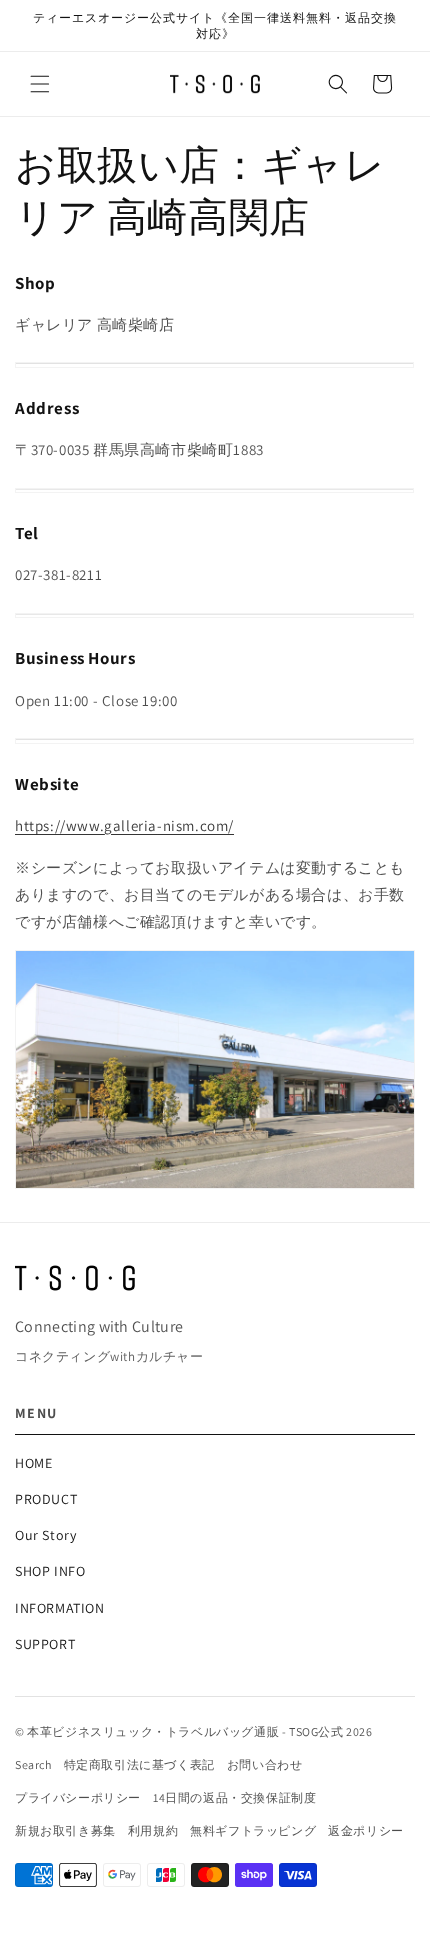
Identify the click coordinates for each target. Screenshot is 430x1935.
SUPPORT (45, 1644)
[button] (40, 84)
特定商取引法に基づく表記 (139, 1764)
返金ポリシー (366, 1830)
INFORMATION (60, 1608)
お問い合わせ (265, 1764)
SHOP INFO (50, 1571)
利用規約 (153, 1830)
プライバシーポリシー (78, 1797)
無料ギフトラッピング (253, 1830)
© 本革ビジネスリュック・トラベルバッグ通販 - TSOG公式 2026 (194, 1731)
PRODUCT (46, 1499)
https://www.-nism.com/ (124, 825)
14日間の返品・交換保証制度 (234, 1797)
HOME (33, 1463)
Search (33, 1764)
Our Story (45, 1535)
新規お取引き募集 (65, 1830)
